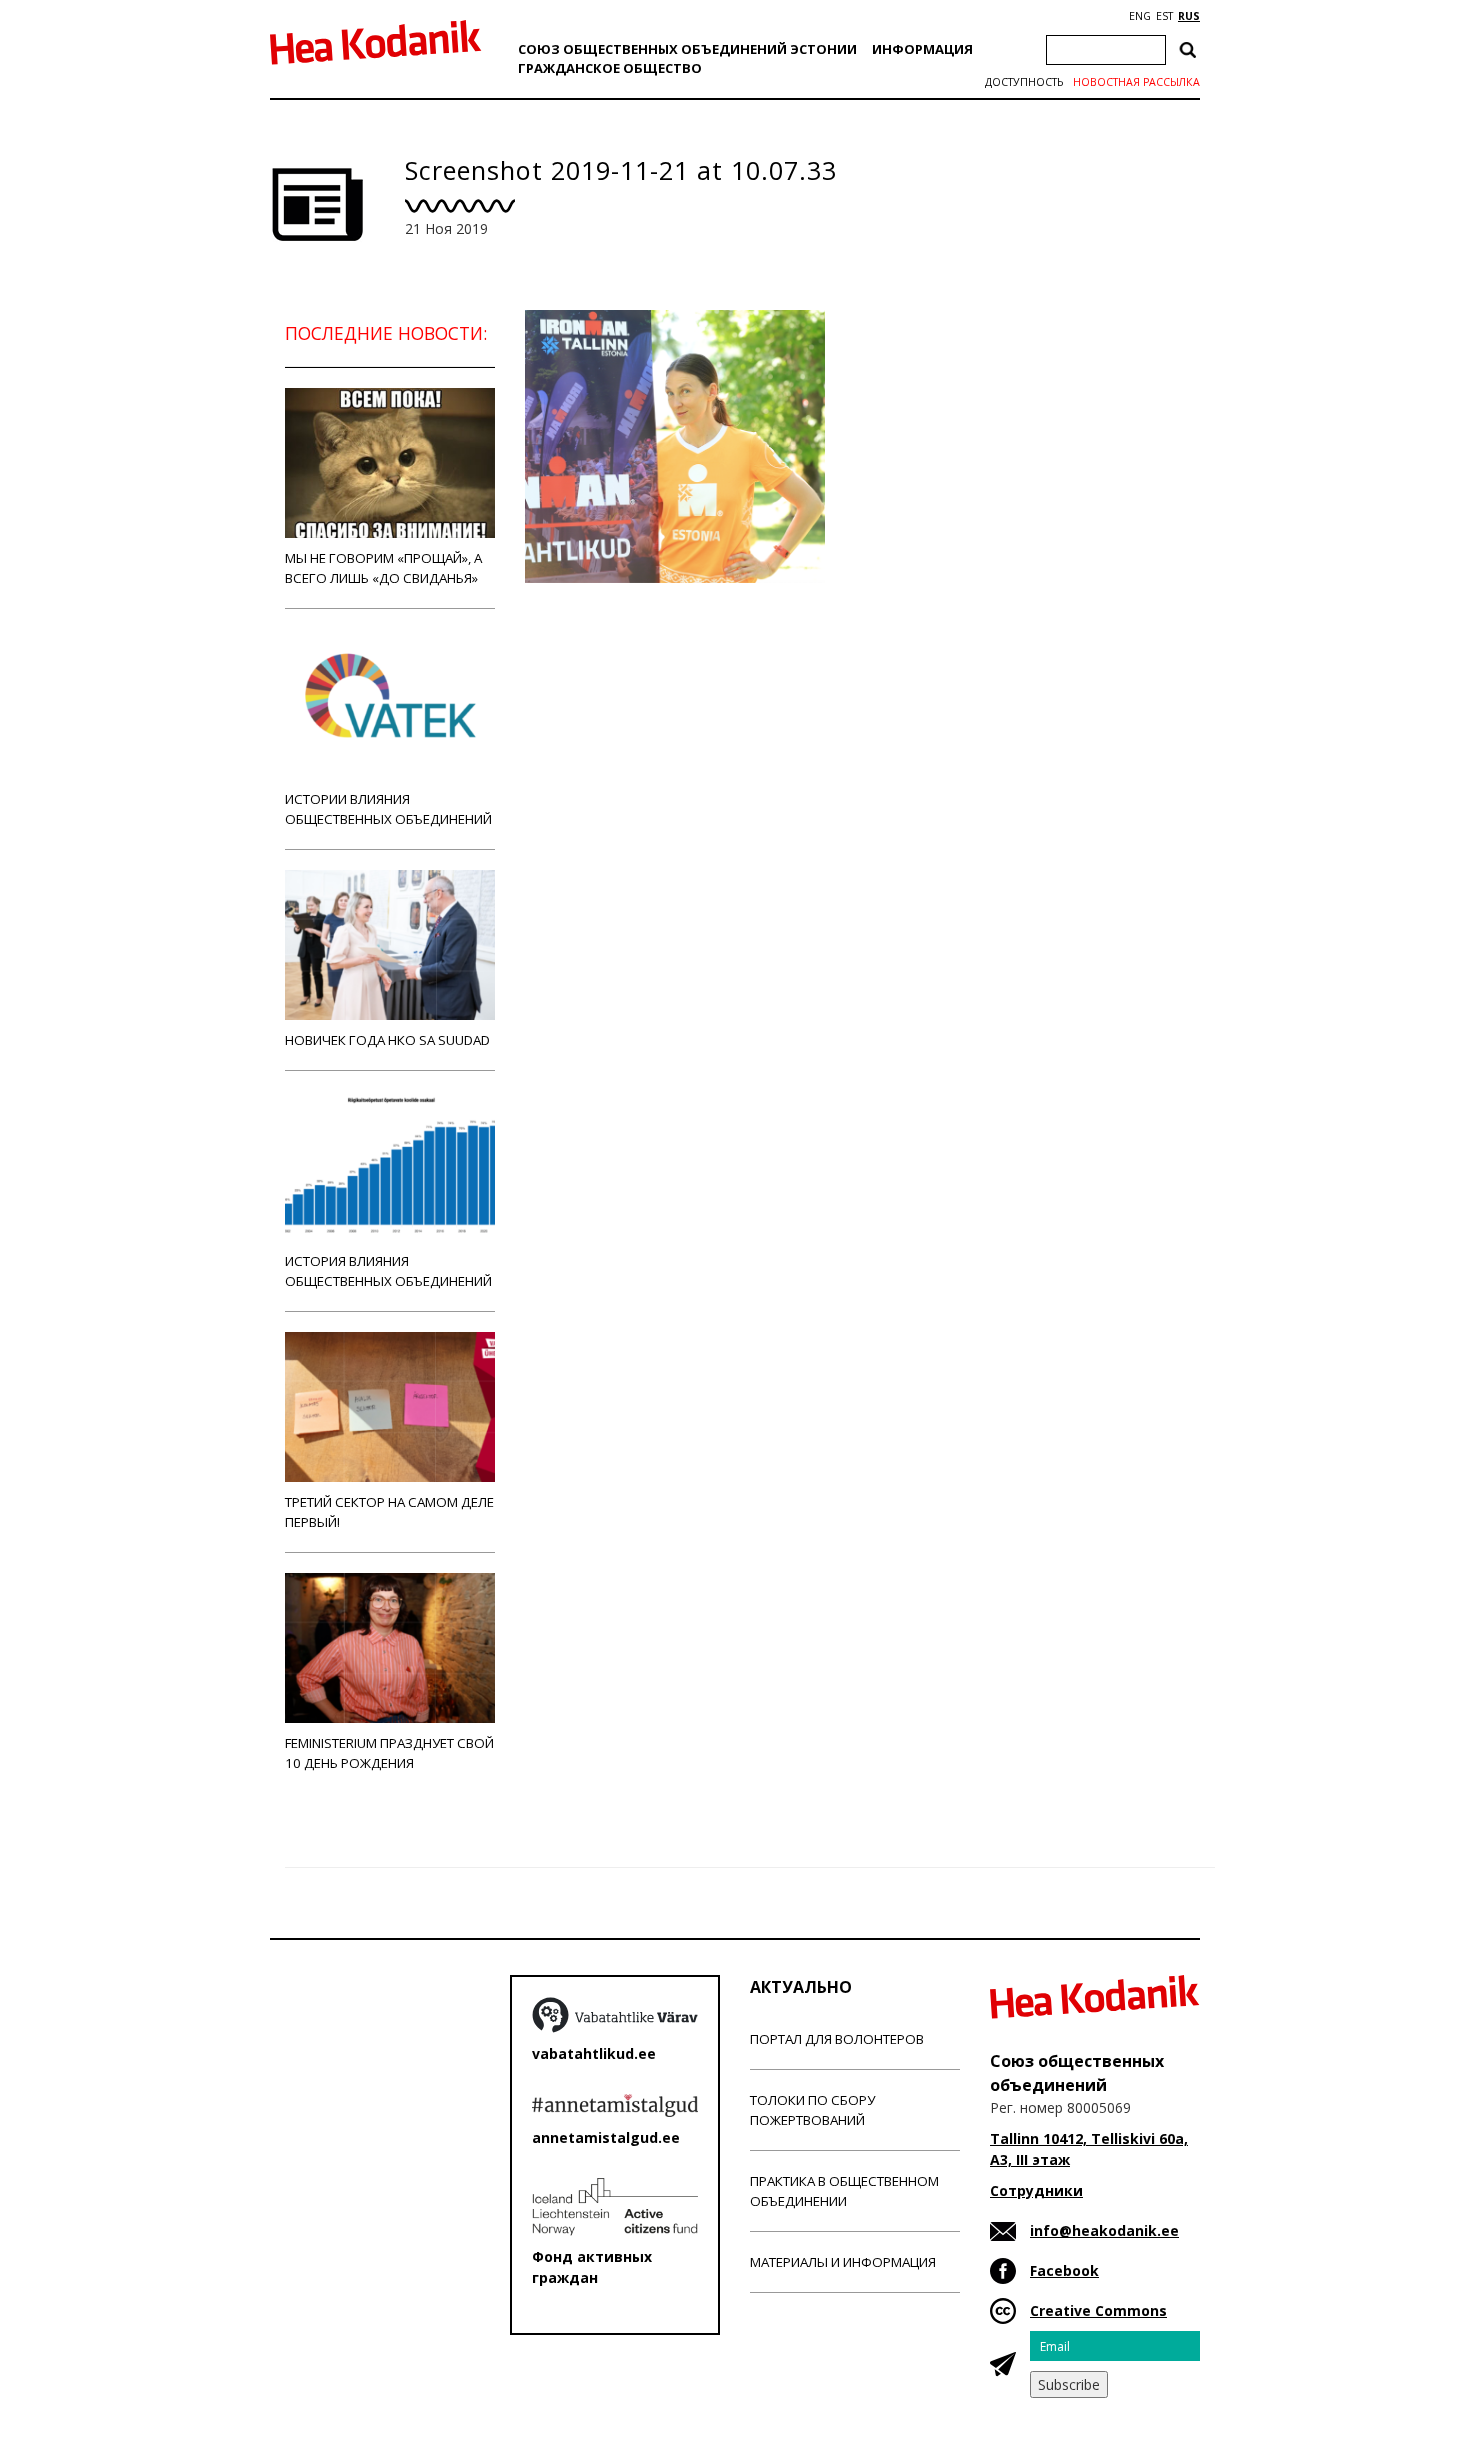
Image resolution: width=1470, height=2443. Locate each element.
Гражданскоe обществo (610, 68)
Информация (922, 49)
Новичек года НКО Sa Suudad (387, 1040)
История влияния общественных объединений (388, 1271)
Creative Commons (1098, 2310)
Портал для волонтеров (837, 2039)
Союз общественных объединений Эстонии (687, 49)
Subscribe (1069, 2384)
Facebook (1064, 2270)
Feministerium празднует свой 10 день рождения (389, 1753)
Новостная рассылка (1136, 82)
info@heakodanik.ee (1104, 2230)
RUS (1189, 16)
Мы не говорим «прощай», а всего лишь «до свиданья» (383, 568)
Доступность (1024, 82)
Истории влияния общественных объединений (388, 809)
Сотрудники (1036, 2190)
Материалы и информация (843, 2262)
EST (1164, 16)
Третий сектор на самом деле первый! (389, 1512)
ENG (1140, 16)
